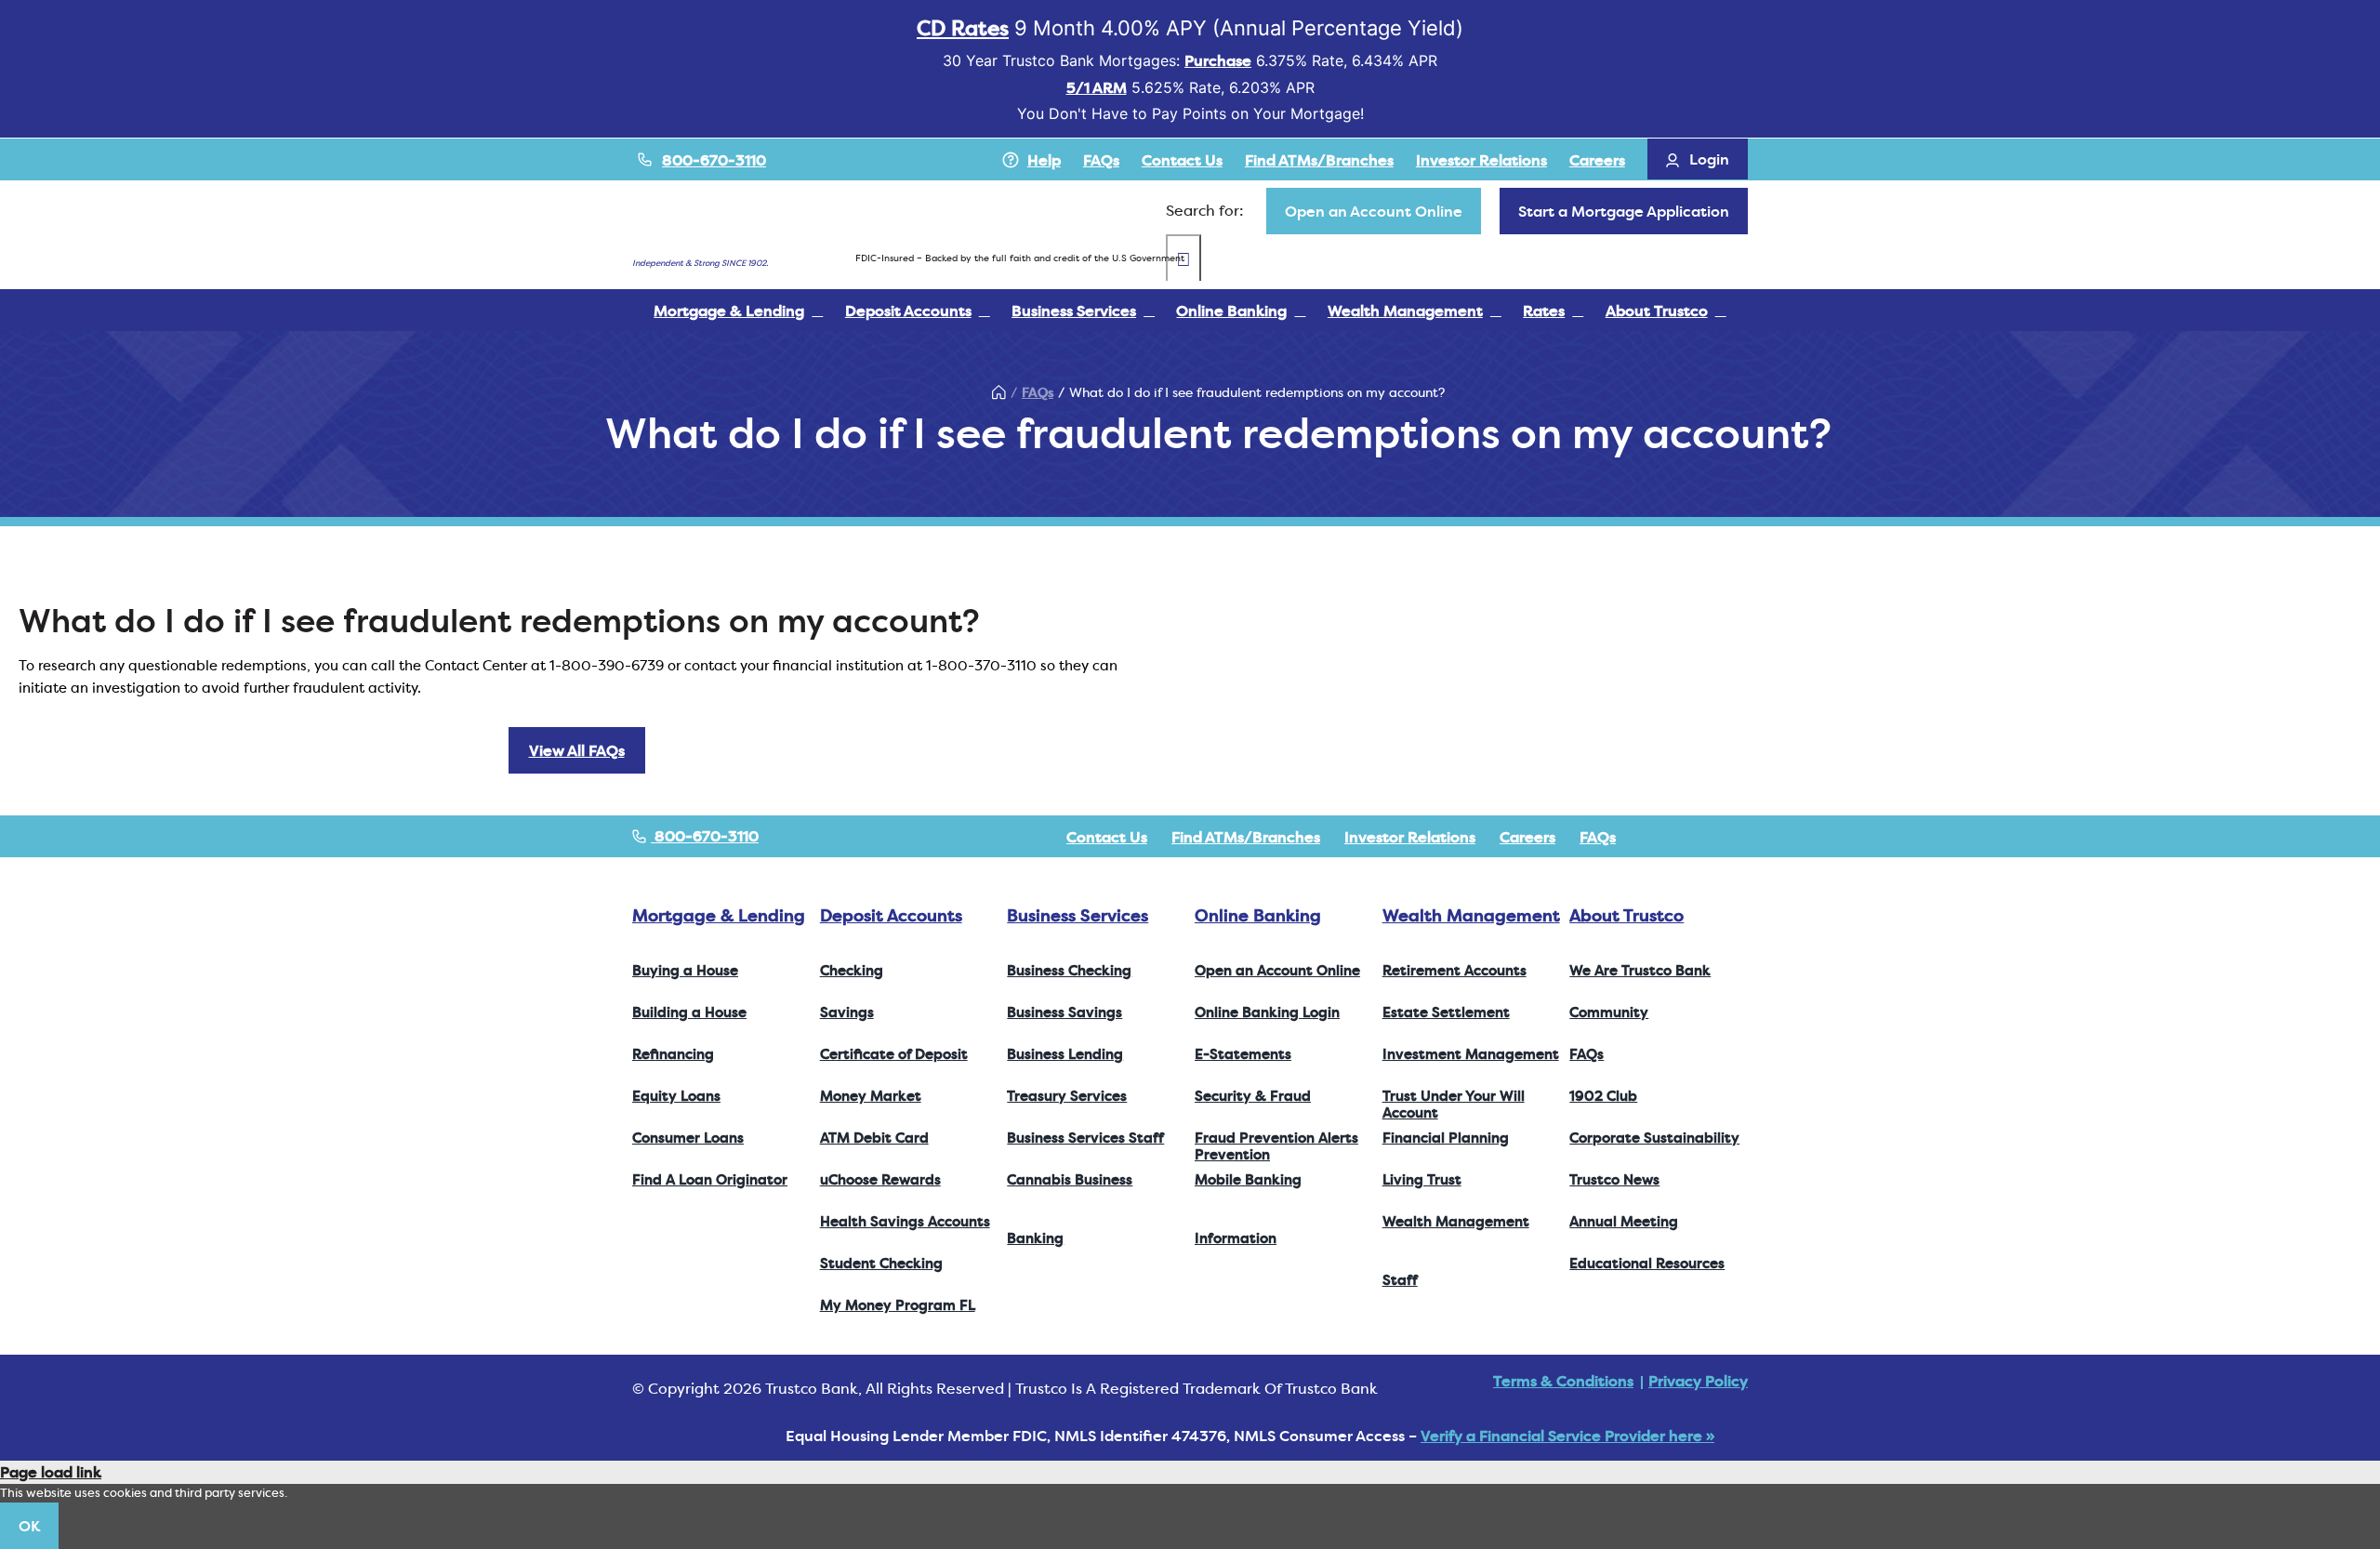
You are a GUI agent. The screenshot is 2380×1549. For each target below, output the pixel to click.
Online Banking (1258, 915)
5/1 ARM (1097, 87)
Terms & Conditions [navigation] (1563, 1381)
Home (998, 392)
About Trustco (1626, 915)
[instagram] (1712, 837)
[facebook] (1653, 837)
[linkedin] (1742, 837)
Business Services (1078, 915)
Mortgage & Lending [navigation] (719, 915)
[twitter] (1683, 837)
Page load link (51, 1472)
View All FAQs (577, 750)
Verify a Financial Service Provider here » (1567, 1436)
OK (29, 1526)
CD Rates (963, 28)
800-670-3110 (714, 160)
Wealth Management (1471, 915)
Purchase (1218, 60)
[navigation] (1374, 211)
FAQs (1038, 392)
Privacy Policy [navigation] (1698, 1381)
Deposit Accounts (891, 915)
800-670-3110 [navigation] (705, 836)
